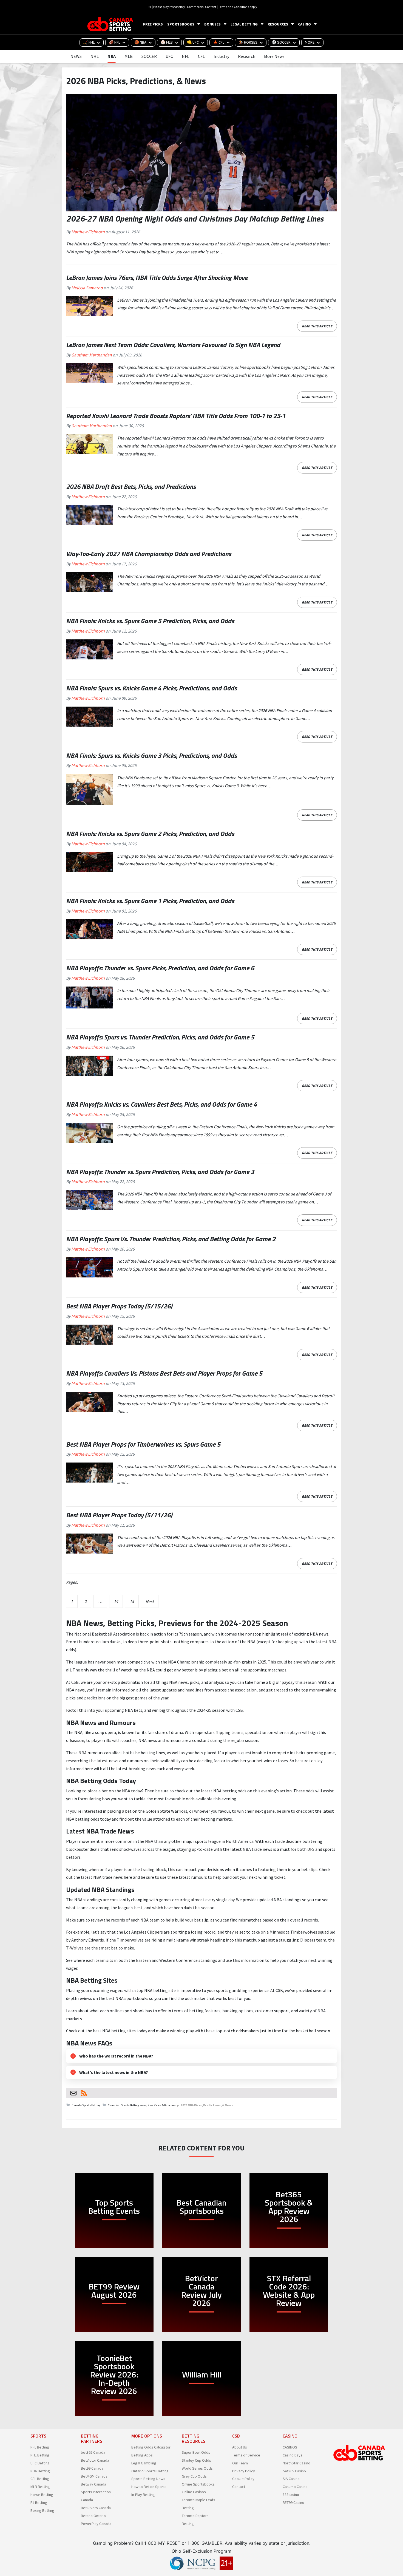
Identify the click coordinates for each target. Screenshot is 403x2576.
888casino (291, 2495)
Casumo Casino (295, 2487)
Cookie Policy (243, 2479)
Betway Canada (93, 2484)
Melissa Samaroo (87, 288)
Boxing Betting (42, 2510)
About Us (240, 2447)
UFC (169, 56)
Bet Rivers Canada (96, 2508)
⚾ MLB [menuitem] (167, 42)
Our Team (240, 2463)
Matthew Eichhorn (88, 232)
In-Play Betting (143, 2495)
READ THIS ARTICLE (317, 326)
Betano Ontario (93, 2516)
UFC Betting (40, 2463)
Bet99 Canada (92, 2468)
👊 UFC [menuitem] (193, 42)
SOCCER (149, 56)
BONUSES (212, 24)
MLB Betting (40, 2487)
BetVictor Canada (95, 2460)
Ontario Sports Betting (150, 2471)
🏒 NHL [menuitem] (89, 42)
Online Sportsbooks (198, 2484)
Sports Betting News (148, 2479)
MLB (129, 56)
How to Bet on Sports (149, 2487)
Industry (221, 56)
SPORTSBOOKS (181, 24)
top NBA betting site (156, 1990)
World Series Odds (197, 2468)
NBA (112, 56)
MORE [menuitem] (310, 42)
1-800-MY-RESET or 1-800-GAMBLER (183, 2543)
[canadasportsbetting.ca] (111, 24)
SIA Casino (291, 2479)
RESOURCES (278, 24)
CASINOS (290, 2447)
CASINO (304, 24)
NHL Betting (40, 2455)
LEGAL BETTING (244, 24)
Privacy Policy (244, 2471)
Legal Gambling (144, 2463)
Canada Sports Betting (86, 2105)
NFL (185, 56)
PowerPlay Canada (96, 2524)
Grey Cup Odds (194, 2476)
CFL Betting (40, 2479)
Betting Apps (142, 2455)
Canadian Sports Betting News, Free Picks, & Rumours (142, 2105)
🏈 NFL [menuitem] (114, 42)
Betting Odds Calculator (151, 2447)
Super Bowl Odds (196, 2452)
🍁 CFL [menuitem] (219, 42)
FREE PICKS (153, 24)
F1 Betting (39, 2503)
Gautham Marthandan (92, 355)
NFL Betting (40, 2447)
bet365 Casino (294, 2471)
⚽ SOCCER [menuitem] (281, 42)
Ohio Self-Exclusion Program (201, 2551)
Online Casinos (194, 2492)
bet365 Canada (93, 2452)
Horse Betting (42, 2495)
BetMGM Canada (94, 2476)
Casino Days (293, 2455)
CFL (201, 56)
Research (247, 56)
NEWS (76, 56)
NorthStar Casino (296, 2463)
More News (274, 56)
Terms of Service (246, 2455)
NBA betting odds (230, 1791)
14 (116, 1601)
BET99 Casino (293, 2503)
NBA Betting (40, 2471)
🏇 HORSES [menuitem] (248, 42)
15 (132, 1601)
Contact (239, 2487)
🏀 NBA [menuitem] (140, 42)
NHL (95, 56)
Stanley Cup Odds (196, 2460)
